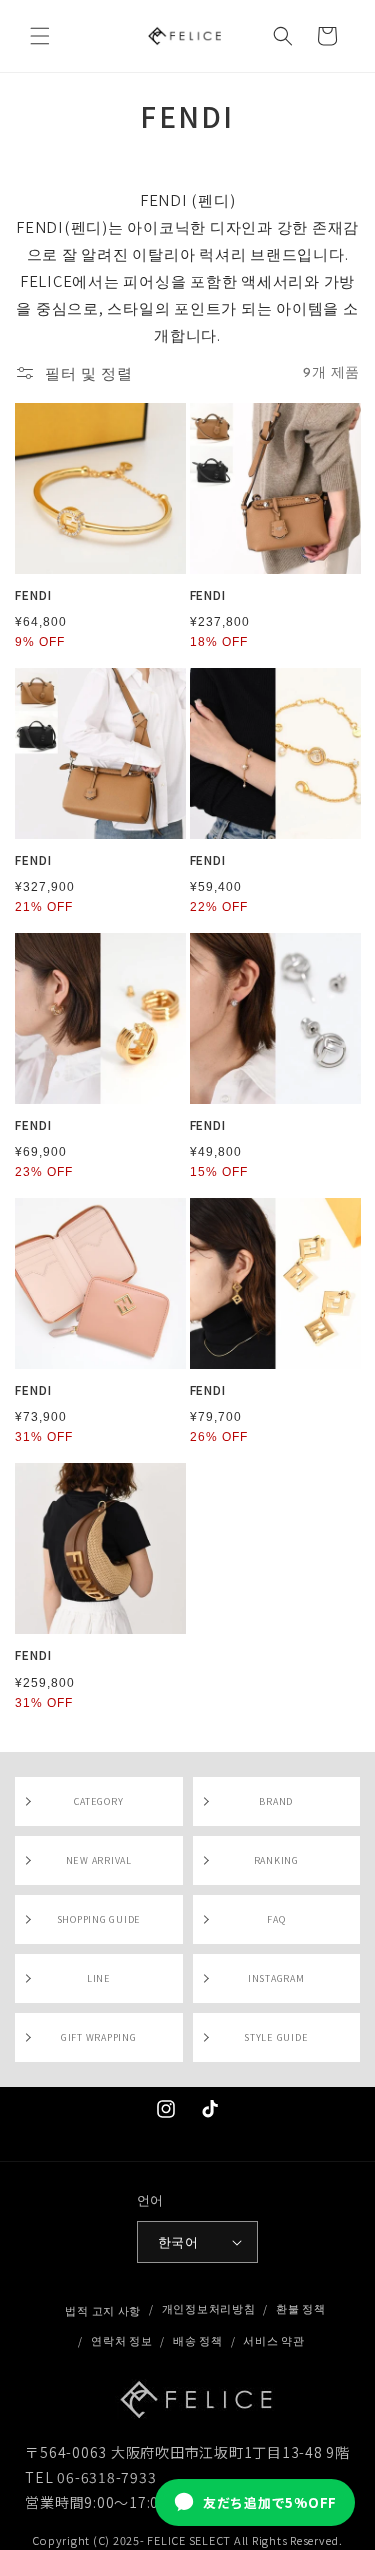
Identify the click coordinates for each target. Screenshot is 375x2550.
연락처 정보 (121, 2340)
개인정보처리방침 (209, 2308)
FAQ (276, 1919)
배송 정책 (198, 2340)
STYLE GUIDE (276, 2037)
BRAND (276, 1801)
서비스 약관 (273, 2340)
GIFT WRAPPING (99, 2037)
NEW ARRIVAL (99, 1860)
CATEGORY (98, 1801)
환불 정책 (301, 2308)
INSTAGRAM (276, 1978)
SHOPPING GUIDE (99, 1919)
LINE (99, 1978)
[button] (40, 36)
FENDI (33, 595)
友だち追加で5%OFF (270, 2502)
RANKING (276, 1860)
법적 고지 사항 (103, 2310)
